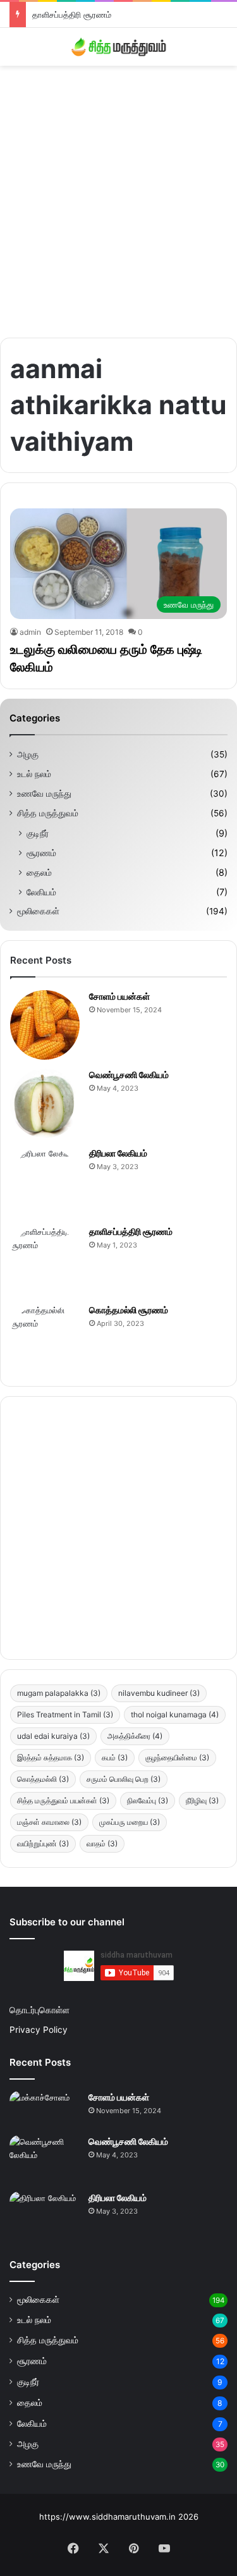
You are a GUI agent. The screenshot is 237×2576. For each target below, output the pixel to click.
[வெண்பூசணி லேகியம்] (45, 1103)
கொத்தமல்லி (43, 1779)
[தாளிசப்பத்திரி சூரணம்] (45, 1260)
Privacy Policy (39, 2030)
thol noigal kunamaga (175, 1714)
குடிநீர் (38, 833)
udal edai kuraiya (53, 1736)
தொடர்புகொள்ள (39, 2010)
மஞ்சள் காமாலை (49, 1822)
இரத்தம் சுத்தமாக (51, 1757)
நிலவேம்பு (148, 1800)
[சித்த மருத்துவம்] (119, 47)
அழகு (28, 754)
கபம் (115, 1757)
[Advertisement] (118, 197)
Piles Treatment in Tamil (65, 1714)
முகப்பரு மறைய (130, 1822)
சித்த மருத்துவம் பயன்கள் (63, 1800)
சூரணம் (41, 853)
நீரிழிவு (202, 1800)
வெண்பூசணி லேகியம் (129, 1075)
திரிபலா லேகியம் (118, 1153)
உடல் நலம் (34, 774)
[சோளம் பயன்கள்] (45, 1025)
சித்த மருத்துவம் (48, 813)
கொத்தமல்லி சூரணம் (129, 1310)
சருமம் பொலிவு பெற (124, 1779)
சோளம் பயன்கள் (119, 996)
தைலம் (39, 872)
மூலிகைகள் (38, 911)
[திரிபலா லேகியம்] (45, 1182)
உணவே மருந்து (44, 794)
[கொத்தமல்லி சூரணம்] (45, 1339)
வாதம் (102, 1843)
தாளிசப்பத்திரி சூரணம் (72, 15)
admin (30, 632)
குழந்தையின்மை (177, 1757)
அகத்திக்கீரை (135, 1736)
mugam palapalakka (59, 1693)
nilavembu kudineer (159, 1693)
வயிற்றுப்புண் (43, 1843)
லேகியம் (41, 892)
